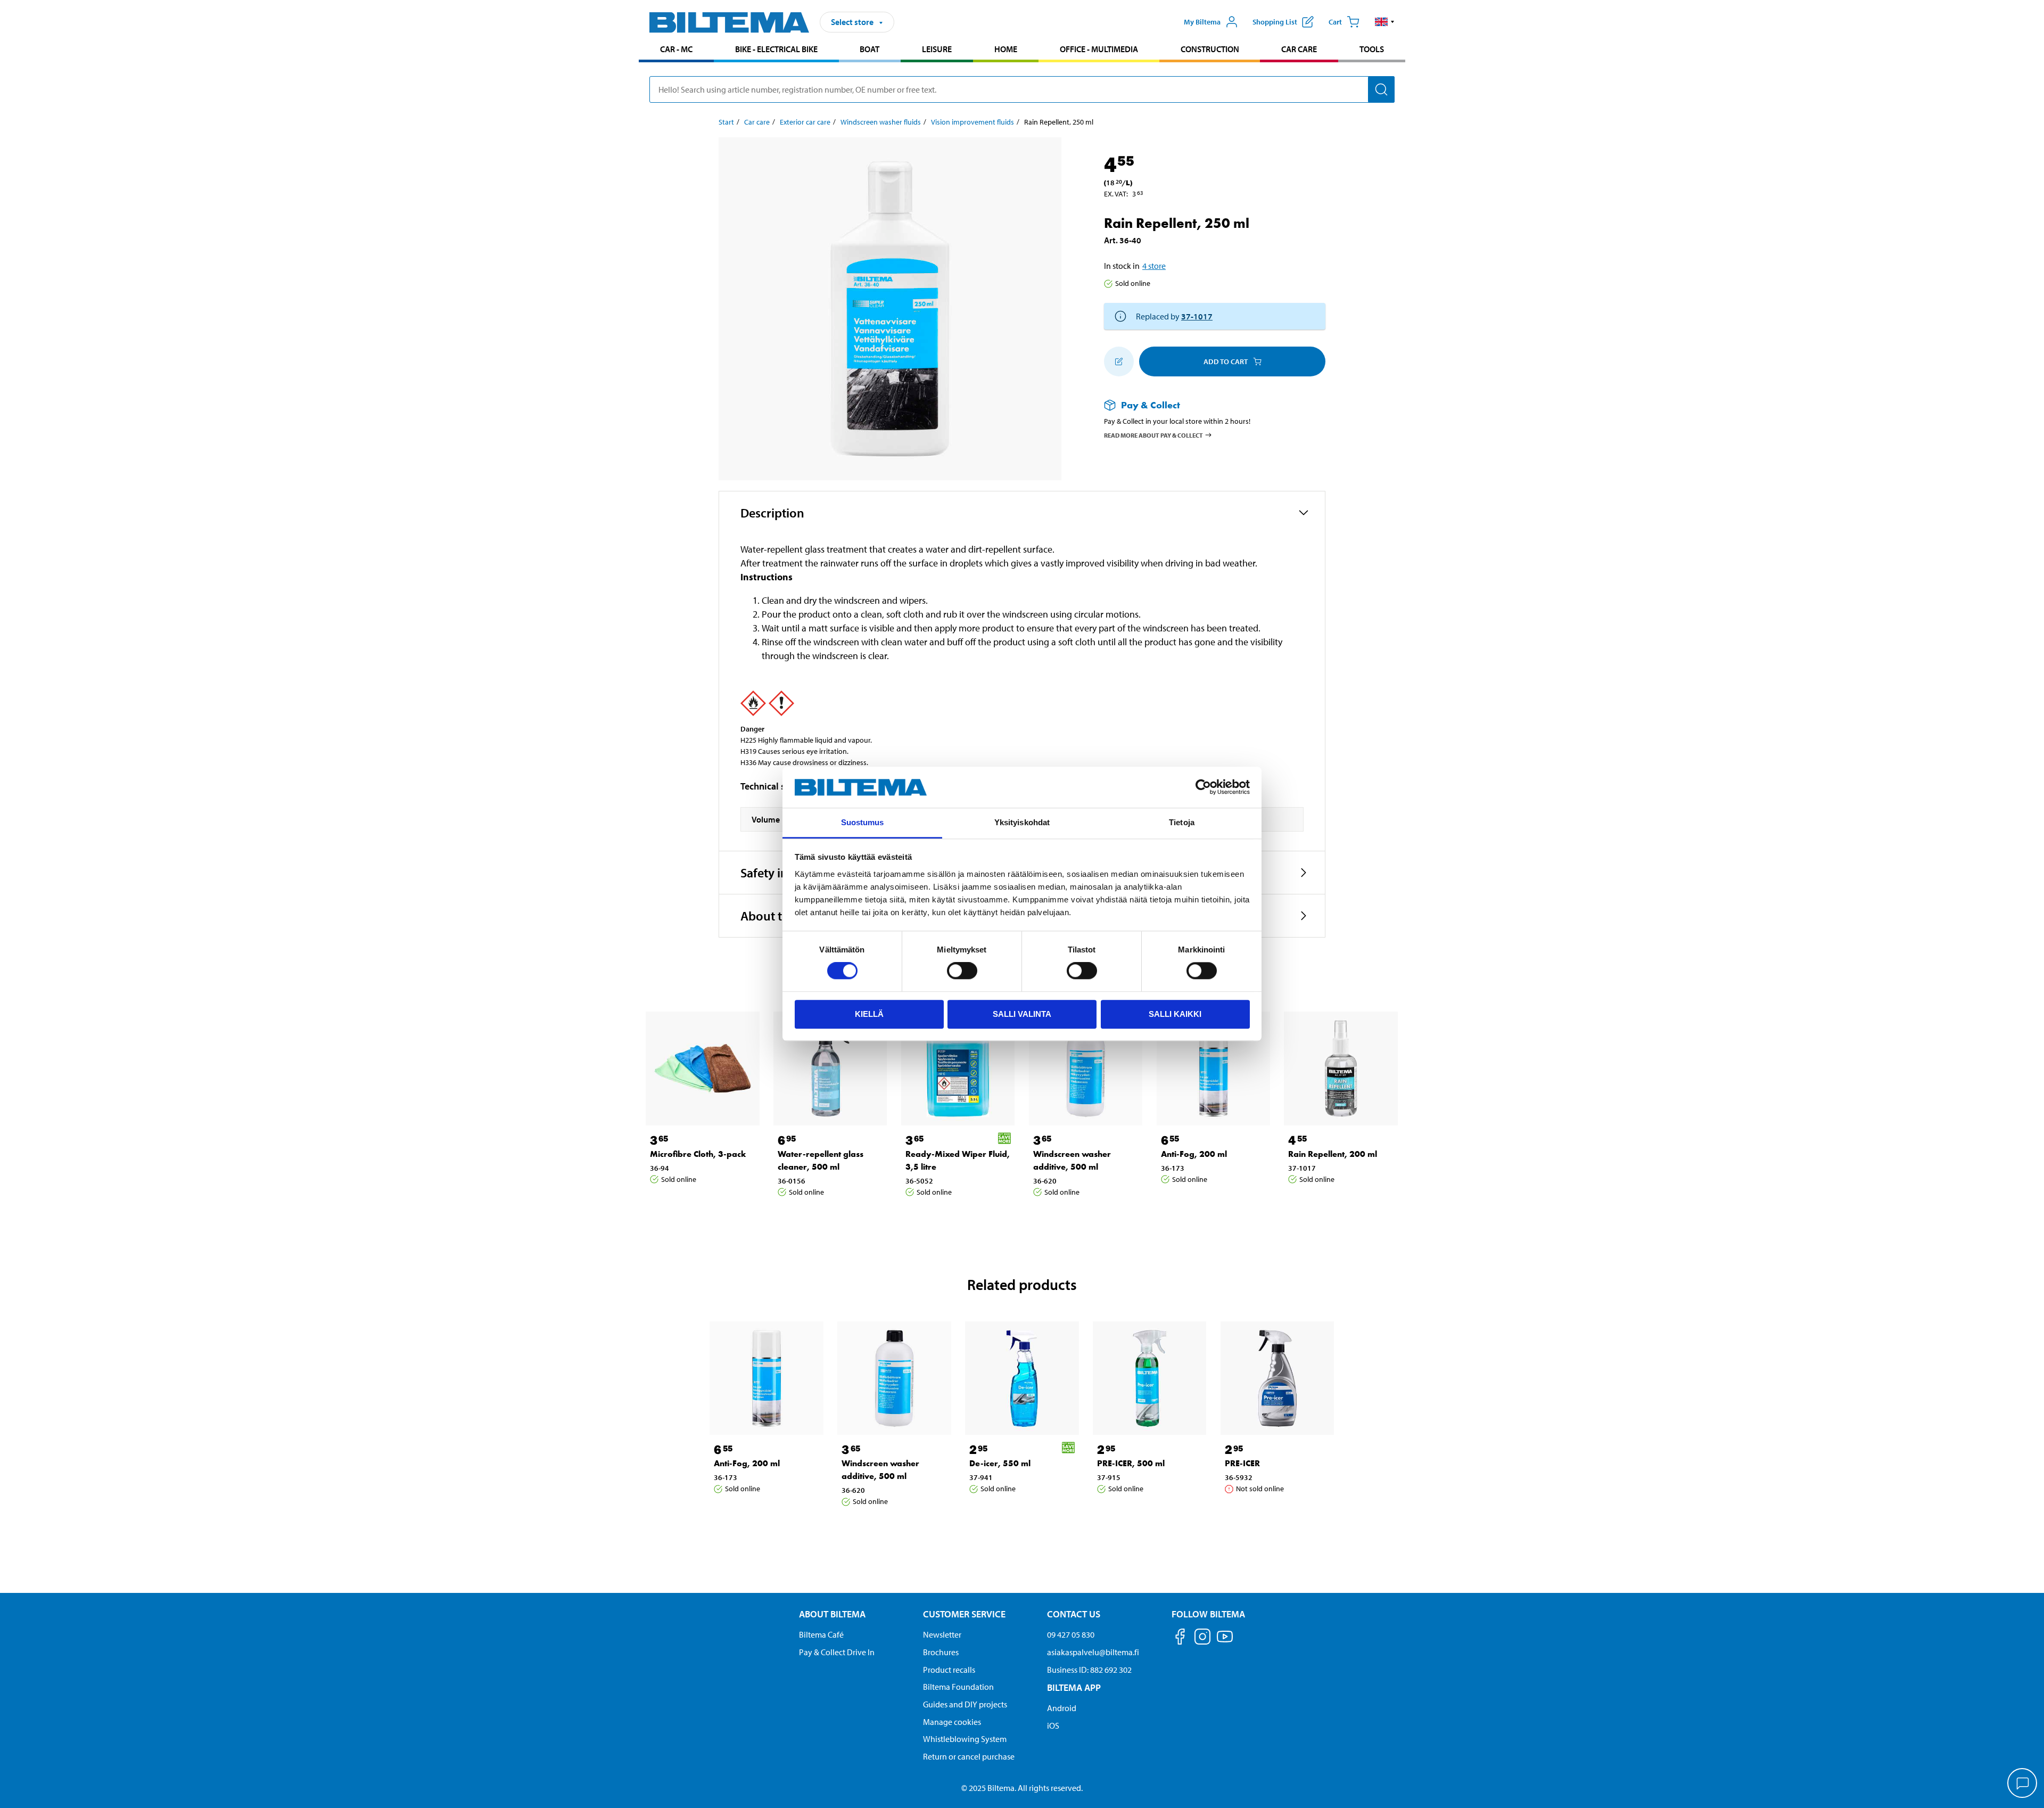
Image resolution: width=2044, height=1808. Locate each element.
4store (1154, 266)
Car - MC (676, 49)
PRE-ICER (1242, 1463)
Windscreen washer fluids (881, 122)
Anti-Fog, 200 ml (1194, 1154)
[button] (1385, 22)
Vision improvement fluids (972, 122)
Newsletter (942, 1634)
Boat (869, 49)
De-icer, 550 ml (1000, 1463)
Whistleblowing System (965, 1739)
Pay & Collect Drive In (837, 1652)
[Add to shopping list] (1119, 361)
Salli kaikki (1175, 1014)
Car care (1299, 49)
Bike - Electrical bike (776, 49)
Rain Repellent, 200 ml (1333, 1154)
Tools (1372, 49)
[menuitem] (676, 50)
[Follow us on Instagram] (1202, 1638)
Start (726, 122)
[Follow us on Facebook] (1180, 1638)
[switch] (962, 971)
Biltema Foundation (958, 1687)
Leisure (937, 49)
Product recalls (949, 1670)
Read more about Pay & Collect (1153, 435)
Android (1062, 1708)
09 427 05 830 (1071, 1634)
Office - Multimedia (1099, 49)
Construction (1210, 49)
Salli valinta (1022, 1014)
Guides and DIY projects (965, 1704)
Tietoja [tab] (1182, 822)
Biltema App (1074, 1687)
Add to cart (1226, 361)
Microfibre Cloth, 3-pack (698, 1154)
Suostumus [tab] (863, 822)
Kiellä (869, 1014)
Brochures (941, 1652)
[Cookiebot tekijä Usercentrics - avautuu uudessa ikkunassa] (1203, 787)
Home (1006, 49)
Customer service (964, 1614)
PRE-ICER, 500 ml (1131, 1463)
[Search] (1381, 89)
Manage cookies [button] (952, 1722)
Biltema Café (821, 1634)
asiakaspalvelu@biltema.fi (1093, 1652)
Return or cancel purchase (969, 1756)
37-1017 (1197, 316)
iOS (1053, 1725)
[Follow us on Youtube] (1225, 1642)
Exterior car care (805, 122)
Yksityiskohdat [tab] (1022, 822)
